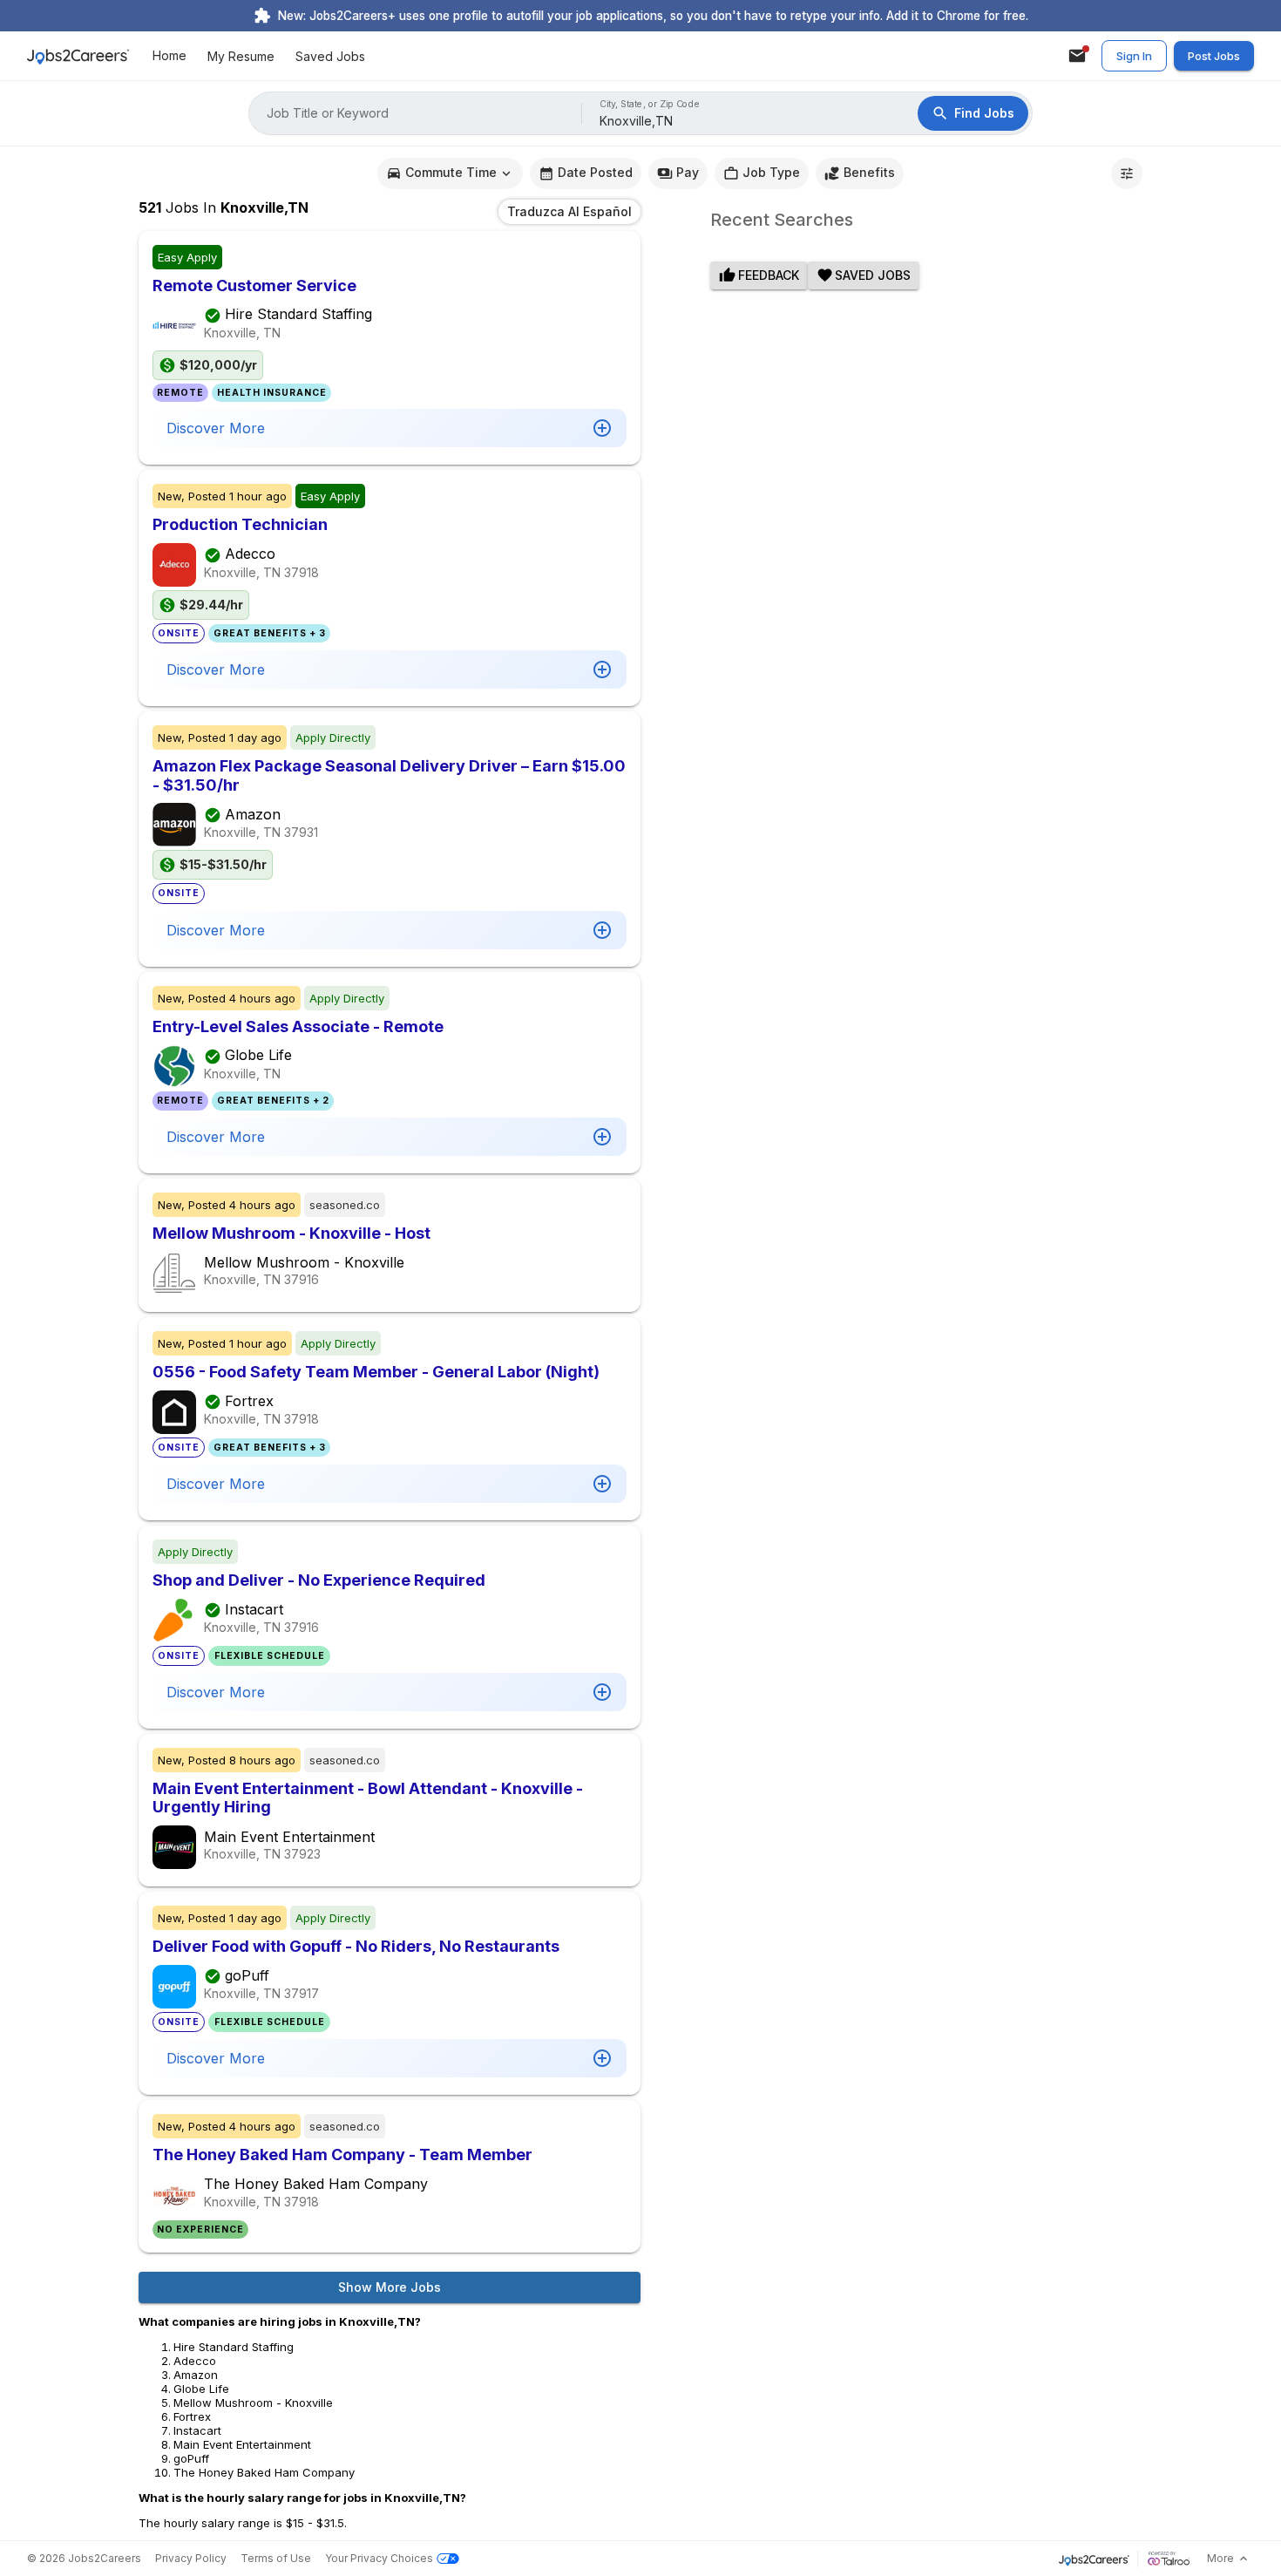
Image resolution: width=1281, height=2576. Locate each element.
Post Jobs (1214, 56)
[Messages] (1077, 56)
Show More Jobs (390, 2287)
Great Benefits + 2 (273, 1101)
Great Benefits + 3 (270, 633)
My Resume (241, 56)
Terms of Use (276, 2558)
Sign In (1134, 56)
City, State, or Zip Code (650, 104)
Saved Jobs (330, 56)
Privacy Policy (191, 2558)
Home (169, 56)
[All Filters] (1127, 173)
